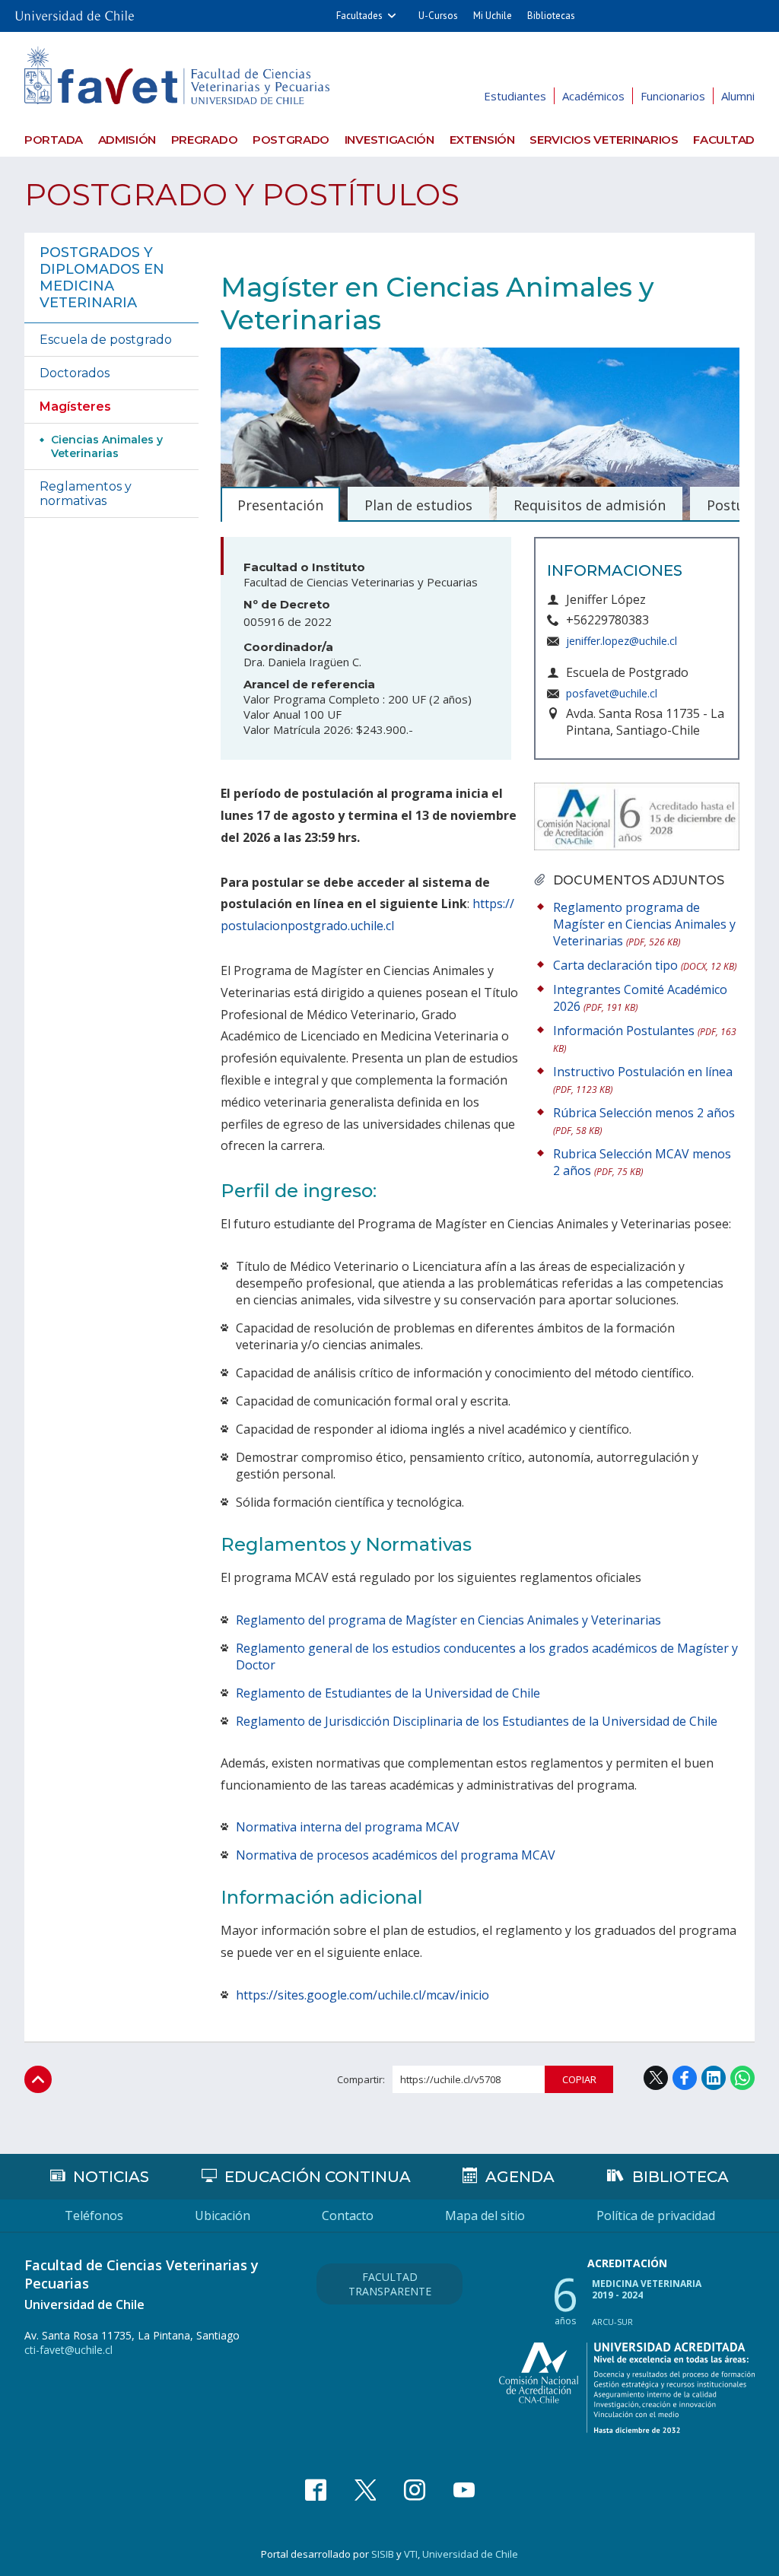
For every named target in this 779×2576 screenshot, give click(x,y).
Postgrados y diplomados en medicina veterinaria (102, 278)
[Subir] (38, 2079)
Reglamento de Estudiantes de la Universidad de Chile (388, 1693)
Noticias (111, 2177)
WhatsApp (742, 2078)
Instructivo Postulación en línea (643, 1080)
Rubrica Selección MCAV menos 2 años (642, 1162)
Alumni (738, 96)
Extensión (482, 140)
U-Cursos (438, 16)
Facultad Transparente (390, 2284)
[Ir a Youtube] (464, 2490)
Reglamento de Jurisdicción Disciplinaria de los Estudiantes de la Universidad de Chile (477, 1721)
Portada (54, 140)
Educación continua (318, 2177)
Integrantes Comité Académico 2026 (640, 998)
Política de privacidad (656, 2215)
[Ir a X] (365, 2490)
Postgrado (291, 140)
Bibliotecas (551, 16)
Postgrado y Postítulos (242, 194)
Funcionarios (673, 96)
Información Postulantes (645, 1039)
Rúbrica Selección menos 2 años (644, 1121)
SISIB (383, 2554)
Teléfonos (94, 2215)
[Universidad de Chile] (75, 11)
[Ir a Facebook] (316, 2490)
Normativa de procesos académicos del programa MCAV (396, 1855)
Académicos (593, 96)
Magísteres (75, 407)
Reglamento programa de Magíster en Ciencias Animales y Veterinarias (644, 924)
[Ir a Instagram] (415, 2490)
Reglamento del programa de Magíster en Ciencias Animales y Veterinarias (448, 1620)
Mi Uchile (493, 16)
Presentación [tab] (280, 505)
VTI (411, 2554)
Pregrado (205, 140)
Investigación (389, 140)
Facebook (685, 2078)
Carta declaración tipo (645, 965)
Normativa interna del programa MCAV (348, 1827)
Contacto (348, 2215)
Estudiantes (515, 96)
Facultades (359, 16)
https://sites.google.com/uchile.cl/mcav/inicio (362, 1995)
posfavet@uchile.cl (612, 693)
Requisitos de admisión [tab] (590, 505)
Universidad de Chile (470, 2554)
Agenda (520, 2177)
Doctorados (75, 373)
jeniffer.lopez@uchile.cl (622, 641)
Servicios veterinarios (604, 140)
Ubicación (223, 2215)
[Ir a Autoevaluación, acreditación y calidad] (627, 2388)
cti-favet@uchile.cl (68, 2350)
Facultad (724, 140)
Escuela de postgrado (106, 340)
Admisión (127, 140)
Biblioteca (680, 2177)
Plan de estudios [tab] (418, 505)
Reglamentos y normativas (86, 494)
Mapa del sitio (485, 2215)
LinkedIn (714, 2078)
